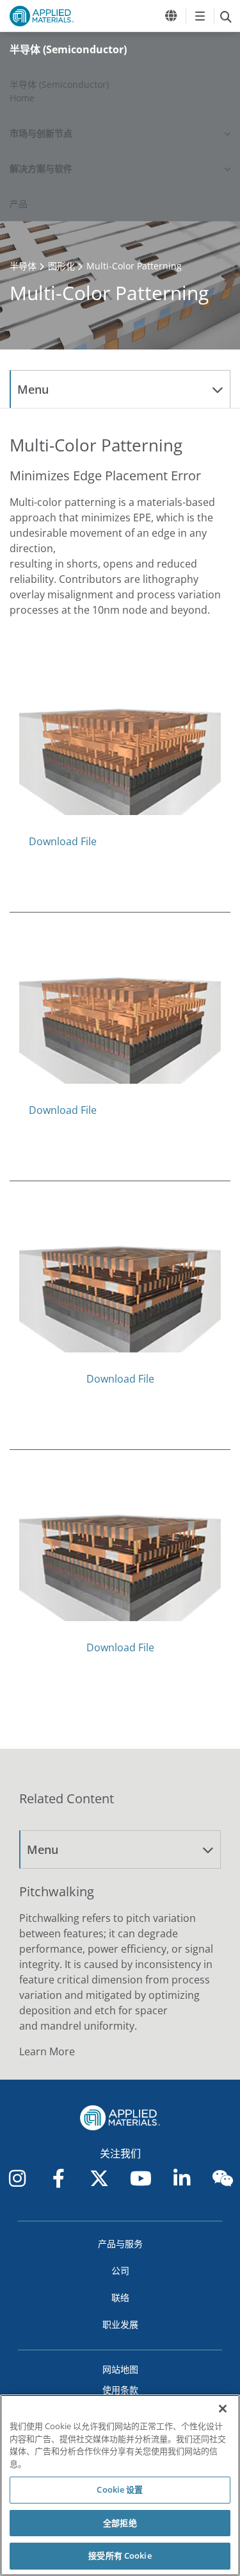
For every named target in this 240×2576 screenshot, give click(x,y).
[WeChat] (223, 2178)
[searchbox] (226, 16)
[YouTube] (141, 2178)
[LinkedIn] (182, 2178)
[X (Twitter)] (99, 2178)
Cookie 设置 (120, 2489)
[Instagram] (17, 2178)
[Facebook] (58, 2178)
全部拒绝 (120, 2523)
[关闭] (223, 2409)
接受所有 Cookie (120, 2555)
